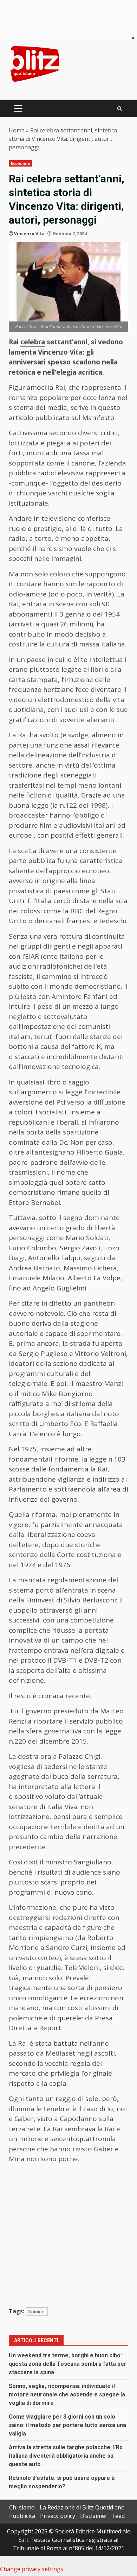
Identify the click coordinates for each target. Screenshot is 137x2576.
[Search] (120, 109)
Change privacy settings (32, 2569)
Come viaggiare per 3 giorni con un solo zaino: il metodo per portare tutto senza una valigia (67, 2425)
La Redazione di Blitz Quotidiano (82, 2507)
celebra (33, 342)
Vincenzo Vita (29, 234)
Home (17, 130)
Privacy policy (58, 2516)
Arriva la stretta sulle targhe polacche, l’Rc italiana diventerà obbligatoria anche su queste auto (66, 2456)
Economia (20, 163)
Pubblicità (22, 2516)
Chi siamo (22, 2507)
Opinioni (37, 2312)
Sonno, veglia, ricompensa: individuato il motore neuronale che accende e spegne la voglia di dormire (67, 2394)
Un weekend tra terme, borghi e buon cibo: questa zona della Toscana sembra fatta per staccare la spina (68, 2364)
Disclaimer (94, 2516)
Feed (119, 2516)
